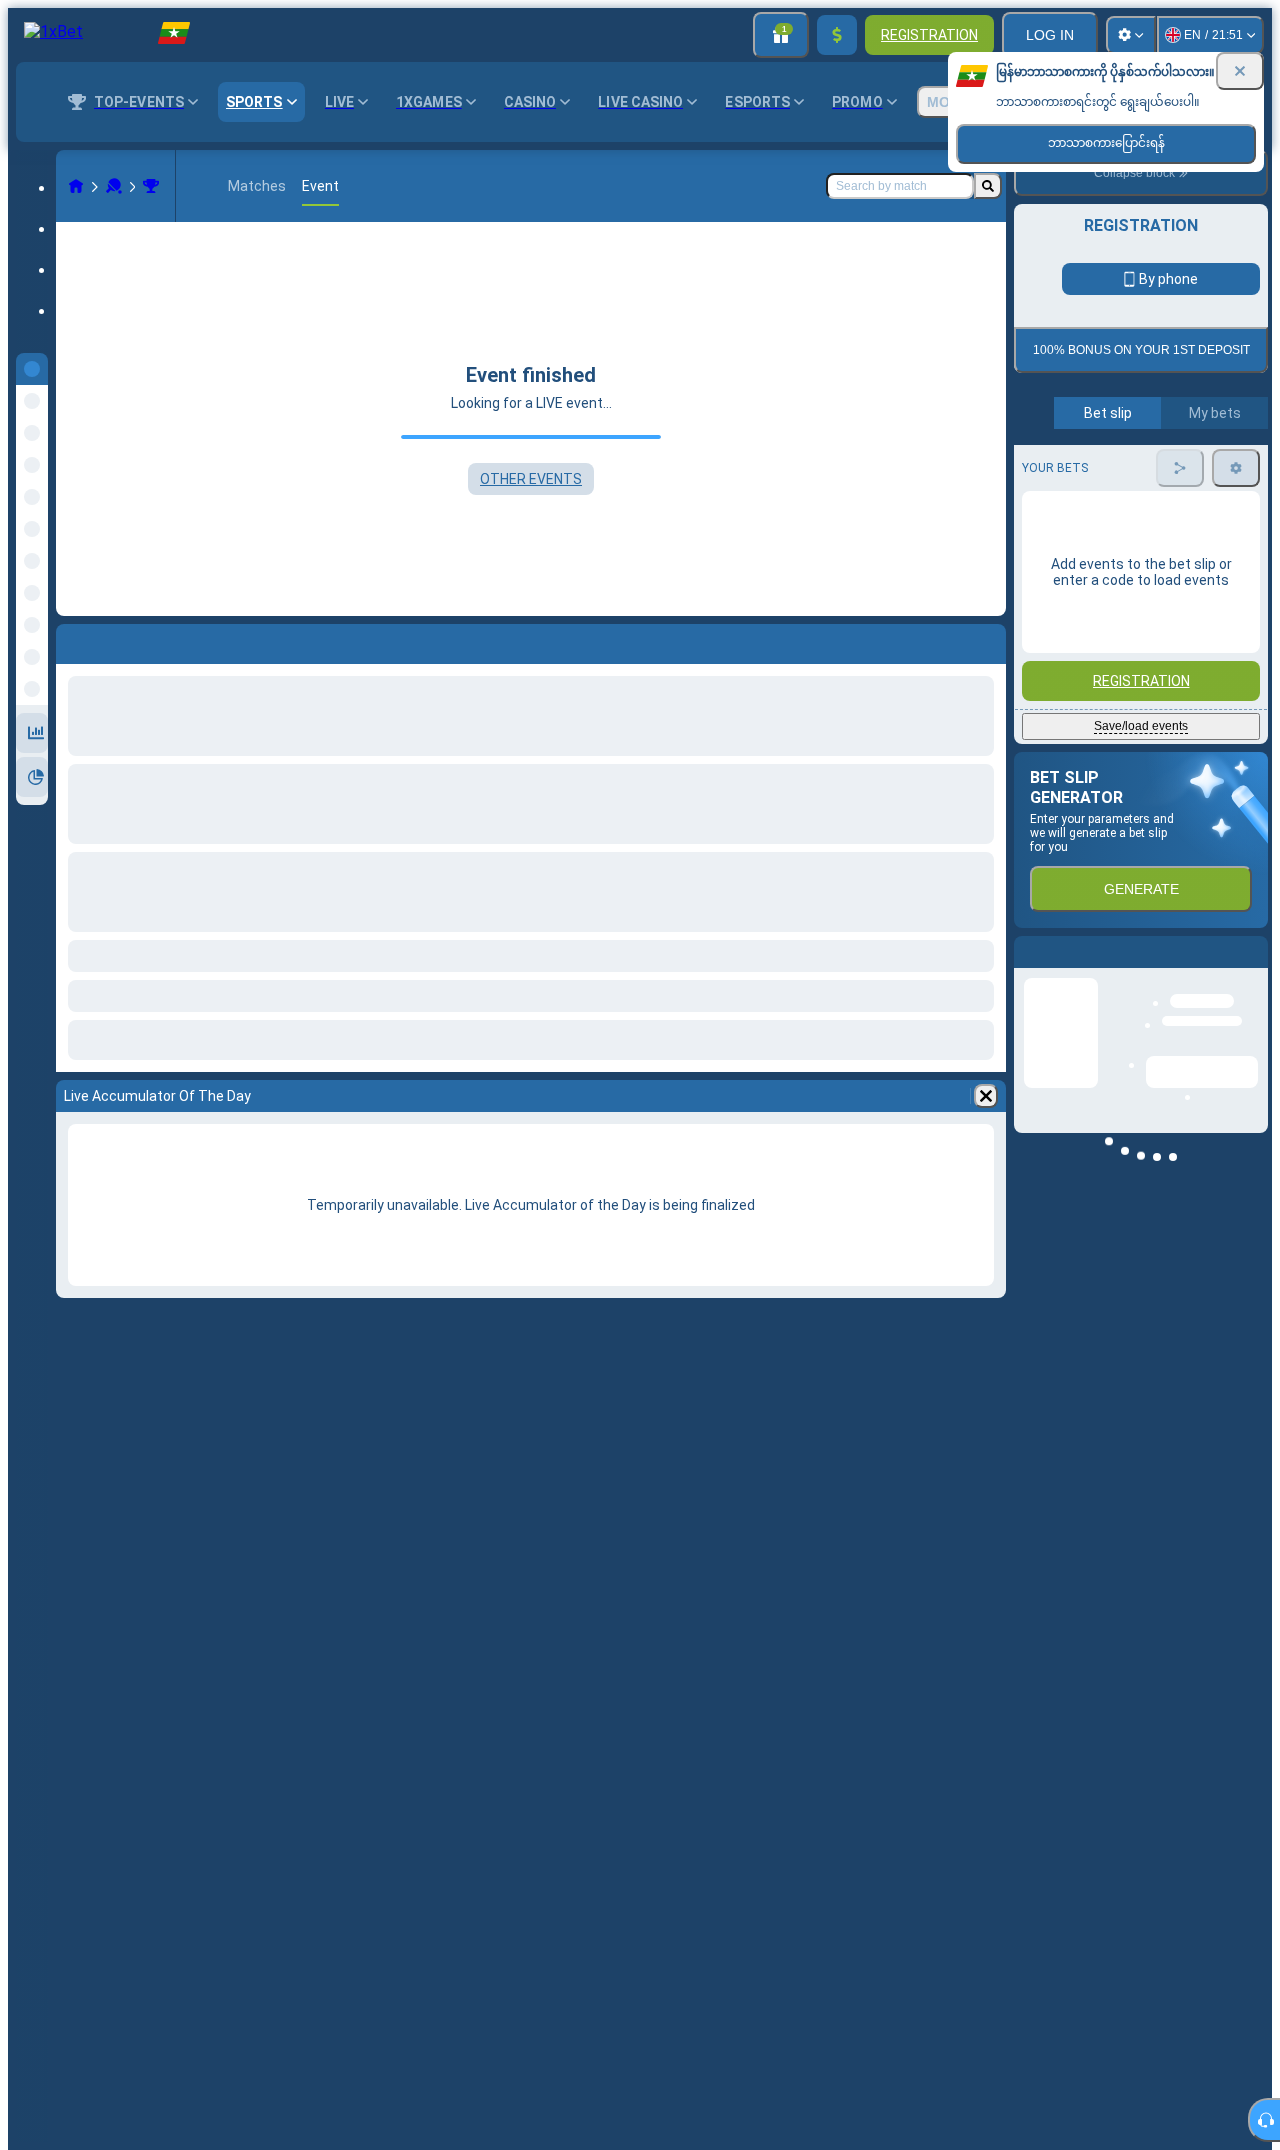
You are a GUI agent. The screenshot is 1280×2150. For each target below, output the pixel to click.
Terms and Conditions (1150, 471)
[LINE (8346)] (76, 186)
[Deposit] (837, 35)
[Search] (988, 186)
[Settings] (1131, 35)
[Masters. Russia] (151, 186)
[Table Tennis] (114, 186)
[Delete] (986, 1096)
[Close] (1240, 71)
